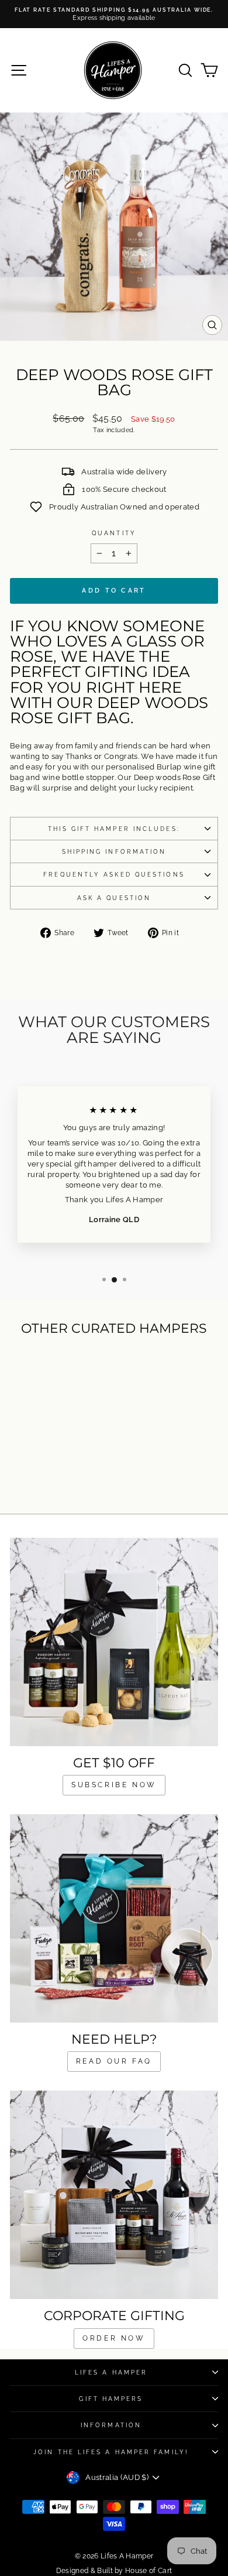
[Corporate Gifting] (114, 2195)
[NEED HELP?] (114, 1918)
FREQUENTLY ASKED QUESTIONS (114, 874)
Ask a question (114, 898)
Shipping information (114, 851)
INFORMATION (111, 2425)
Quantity (114, 533)
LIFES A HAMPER (111, 2372)
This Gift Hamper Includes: (114, 829)
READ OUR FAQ (114, 2061)
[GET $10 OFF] (114, 1642)
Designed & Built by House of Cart (114, 2571)
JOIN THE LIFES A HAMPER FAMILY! (111, 2452)
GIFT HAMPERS (111, 2399)
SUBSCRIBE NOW (114, 1785)
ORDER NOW (114, 2338)
